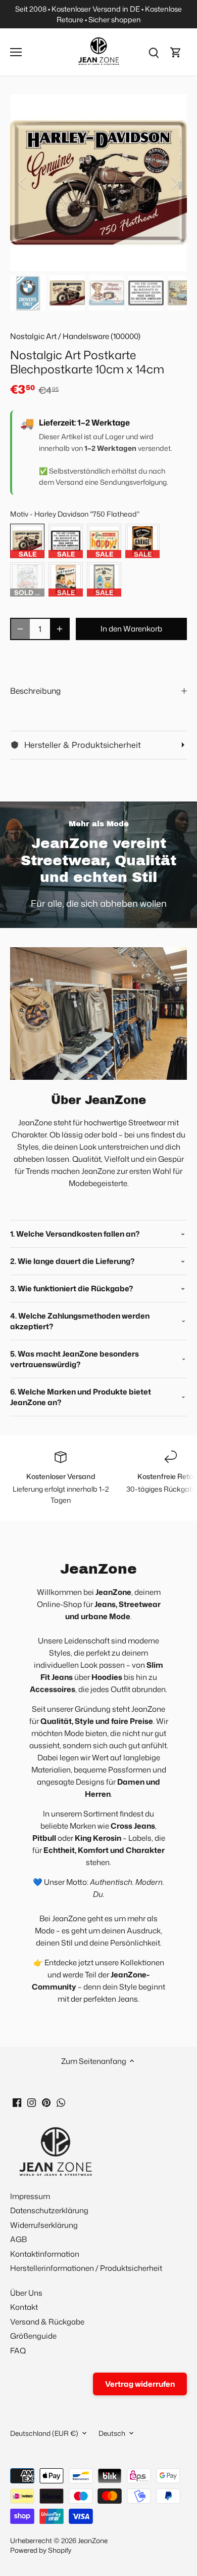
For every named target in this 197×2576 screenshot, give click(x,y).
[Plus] (60, 629)
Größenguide (33, 2336)
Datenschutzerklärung (49, 2210)
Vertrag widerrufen (140, 2384)
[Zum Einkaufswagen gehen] (176, 52)
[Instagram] (32, 2102)
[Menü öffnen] (16, 52)
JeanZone (93, 2540)
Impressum (30, 2196)
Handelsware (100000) (102, 336)
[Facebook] (17, 2102)
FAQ (18, 2351)
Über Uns (26, 2293)
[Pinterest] (46, 2102)
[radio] (27, 541)
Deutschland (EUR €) (44, 2433)
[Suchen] (154, 52)
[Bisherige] (23, 183)
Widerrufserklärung (44, 2225)
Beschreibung (35, 691)
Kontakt (24, 2307)
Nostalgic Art (33, 336)
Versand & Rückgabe (47, 2322)
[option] (98, 183)
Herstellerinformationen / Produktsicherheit (86, 2268)
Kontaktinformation (45, 2254)
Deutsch (112, 2433)
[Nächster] (174, 183)
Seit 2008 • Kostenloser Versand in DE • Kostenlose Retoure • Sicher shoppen (98, 14)
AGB (18, 2239)
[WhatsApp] (61, 2102)
